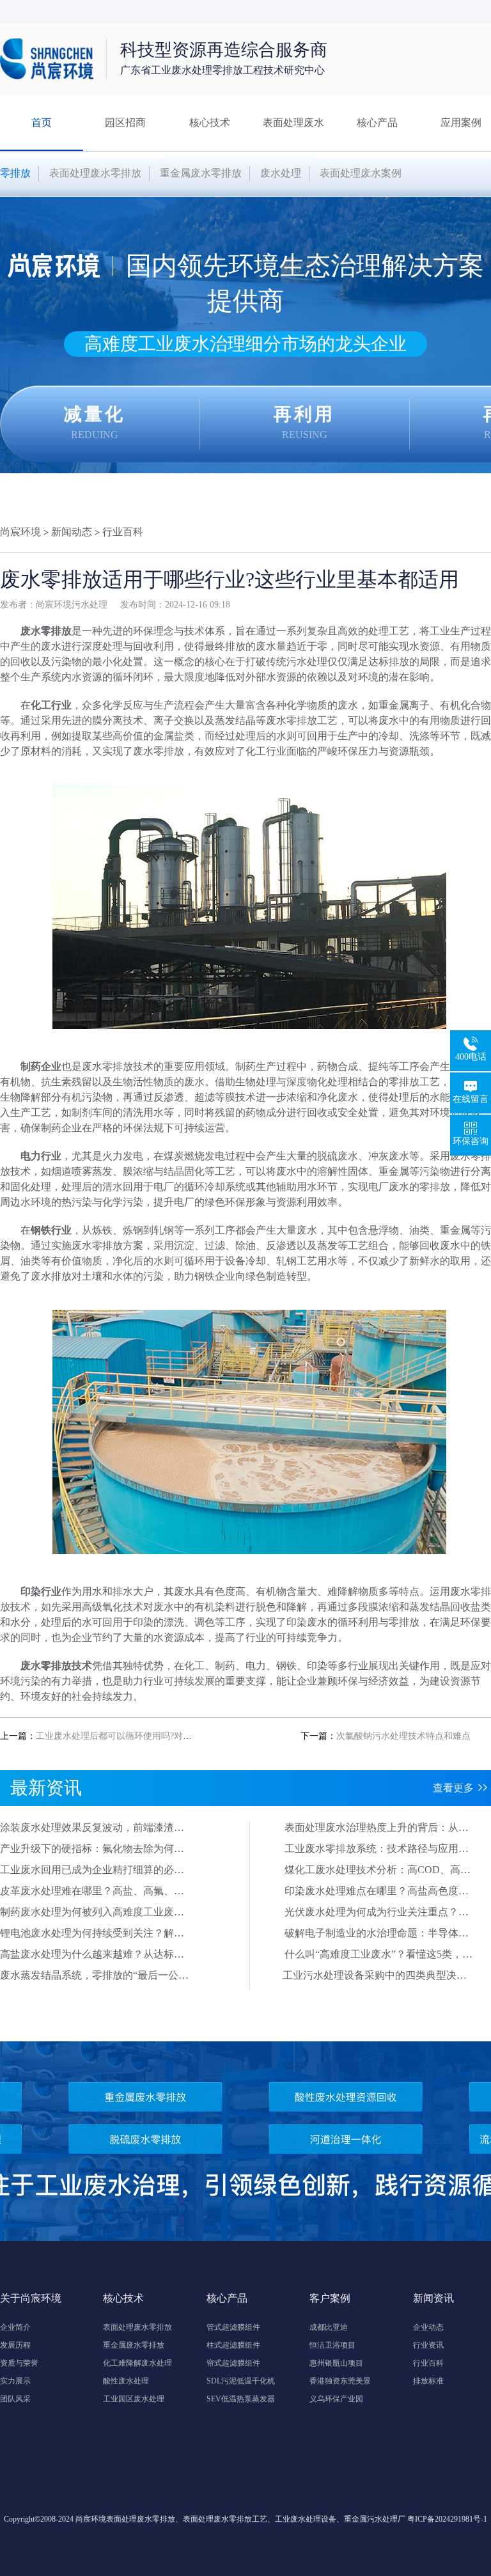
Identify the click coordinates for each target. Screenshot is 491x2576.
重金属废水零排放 (201, 173)
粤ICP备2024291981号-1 (447, 2519)
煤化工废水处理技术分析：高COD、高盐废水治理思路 (378, 1871)
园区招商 (125, 122)
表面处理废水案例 (361, 173)
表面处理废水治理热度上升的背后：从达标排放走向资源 (377, 1828)
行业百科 (123, 532)
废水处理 (281, 173)
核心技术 (210, 122)
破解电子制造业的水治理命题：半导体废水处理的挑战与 (377, 1934)
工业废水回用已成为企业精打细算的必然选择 (92, 1871)
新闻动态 (72, 532)
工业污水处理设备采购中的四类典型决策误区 (375, 1976)
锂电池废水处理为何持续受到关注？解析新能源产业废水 (92, 1934)
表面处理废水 (293, 122)
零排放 (15, 173)
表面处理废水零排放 (95, 173)
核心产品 (377, 122)
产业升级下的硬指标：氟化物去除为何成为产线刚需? (92, 1850)
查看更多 (453, 1788)
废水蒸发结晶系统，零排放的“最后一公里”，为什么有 (89, 1976)
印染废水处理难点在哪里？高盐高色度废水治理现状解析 (377, 1892)
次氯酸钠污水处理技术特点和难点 (403, 1736)
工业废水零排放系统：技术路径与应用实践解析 (377, 1850)
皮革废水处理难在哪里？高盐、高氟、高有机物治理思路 (92, 1892)
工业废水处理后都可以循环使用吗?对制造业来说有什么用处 (154, 1736)
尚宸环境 (20, 532)
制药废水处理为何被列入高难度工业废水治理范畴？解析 (92, 1913)
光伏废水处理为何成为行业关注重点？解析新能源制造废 (377, 1913)
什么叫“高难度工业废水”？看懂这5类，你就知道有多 (378, 1955)
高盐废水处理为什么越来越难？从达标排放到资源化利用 (92, 1955)
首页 (42, 122)
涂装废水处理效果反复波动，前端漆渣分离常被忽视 (92, 1828)
